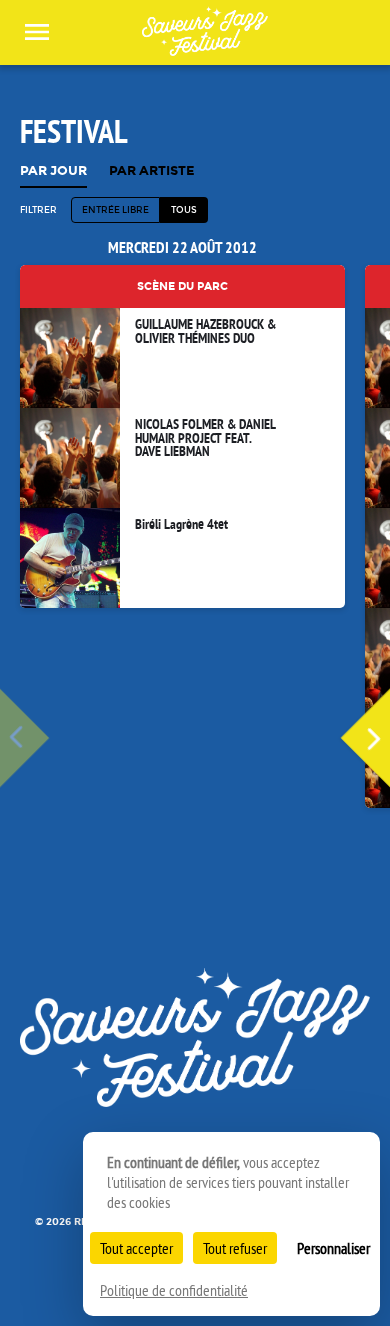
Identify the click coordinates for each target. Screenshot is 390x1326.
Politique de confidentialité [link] (174, 1290)
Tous (184, 209)
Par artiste (152, 171)
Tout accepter (136, 1248)
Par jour (53, 171)
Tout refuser (235, 1248)
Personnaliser (333, 1248)
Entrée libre (115, 209)
